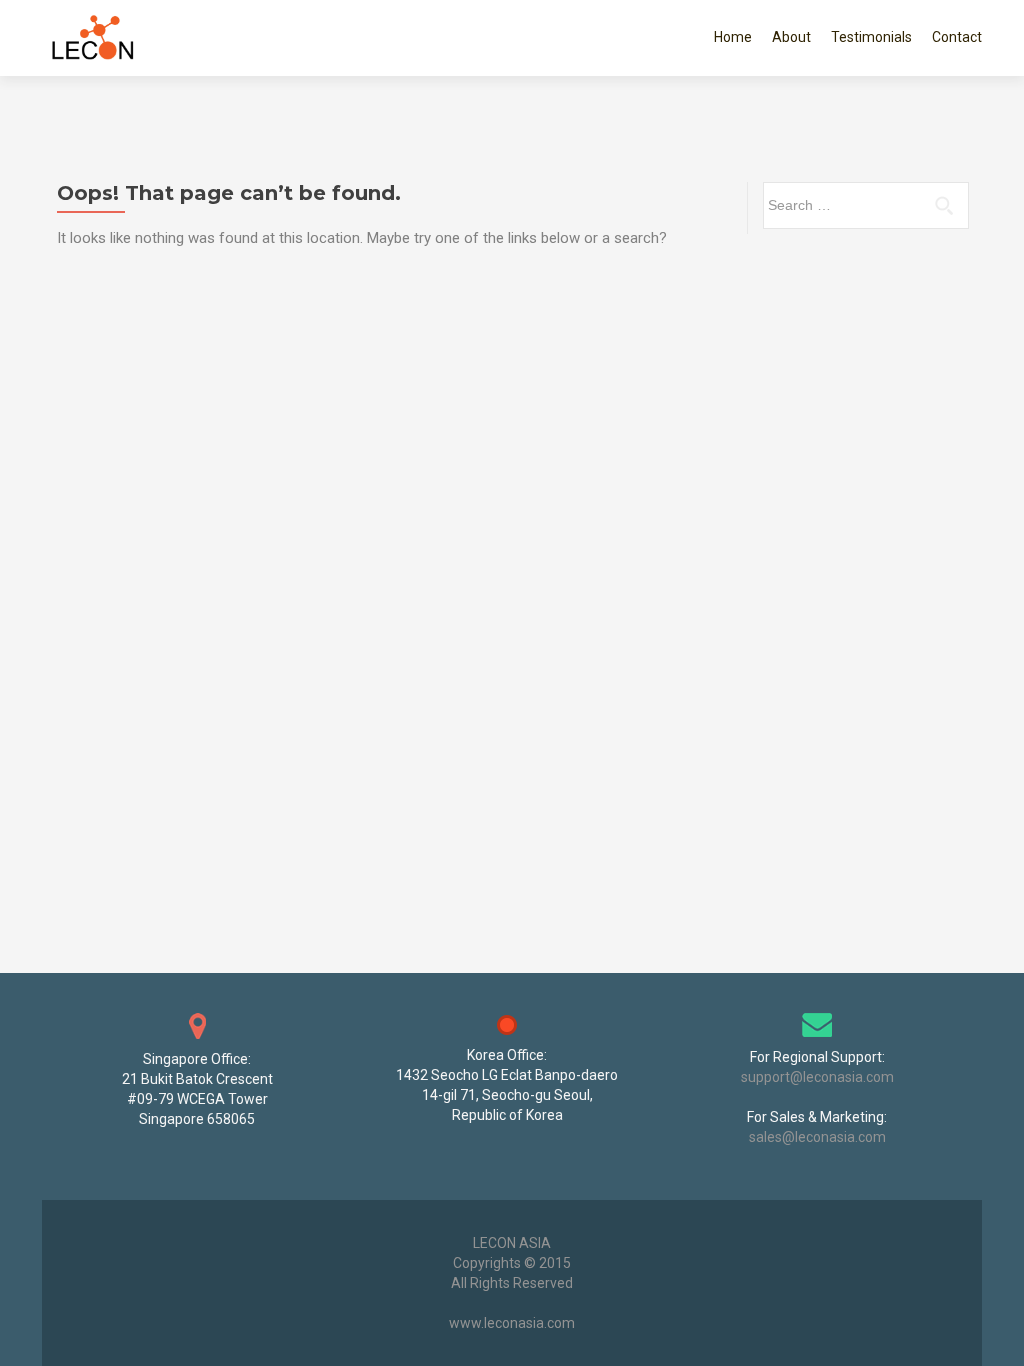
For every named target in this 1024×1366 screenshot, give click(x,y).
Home (733, 37)
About (791, 37)
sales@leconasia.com (817, 1137)
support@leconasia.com (817, 1077)
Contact (957, 37)
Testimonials (871, 37)
